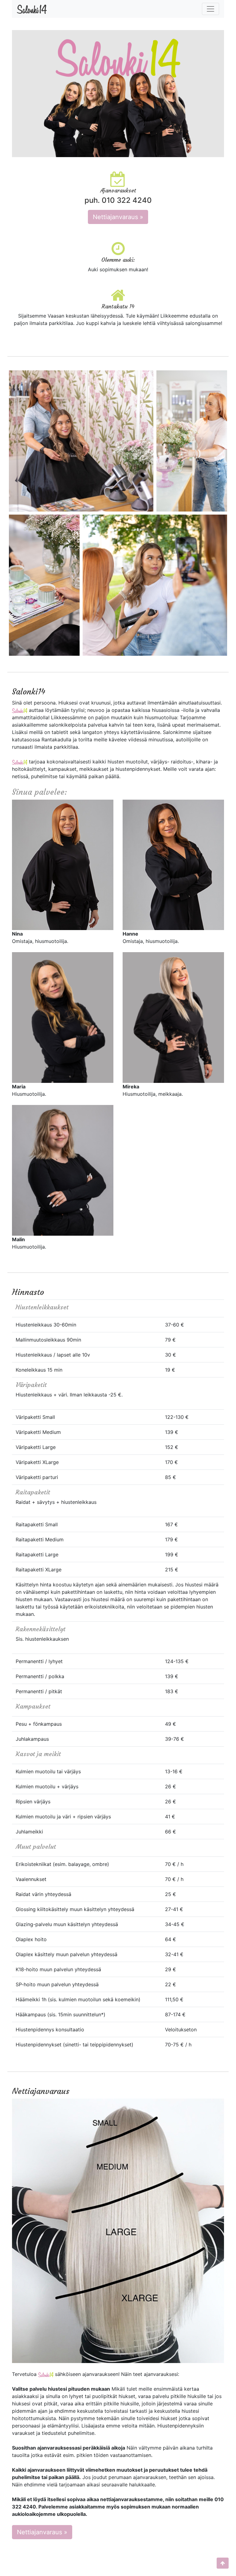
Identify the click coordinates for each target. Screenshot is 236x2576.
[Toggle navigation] (210, 9)
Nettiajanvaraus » (118, 217)
